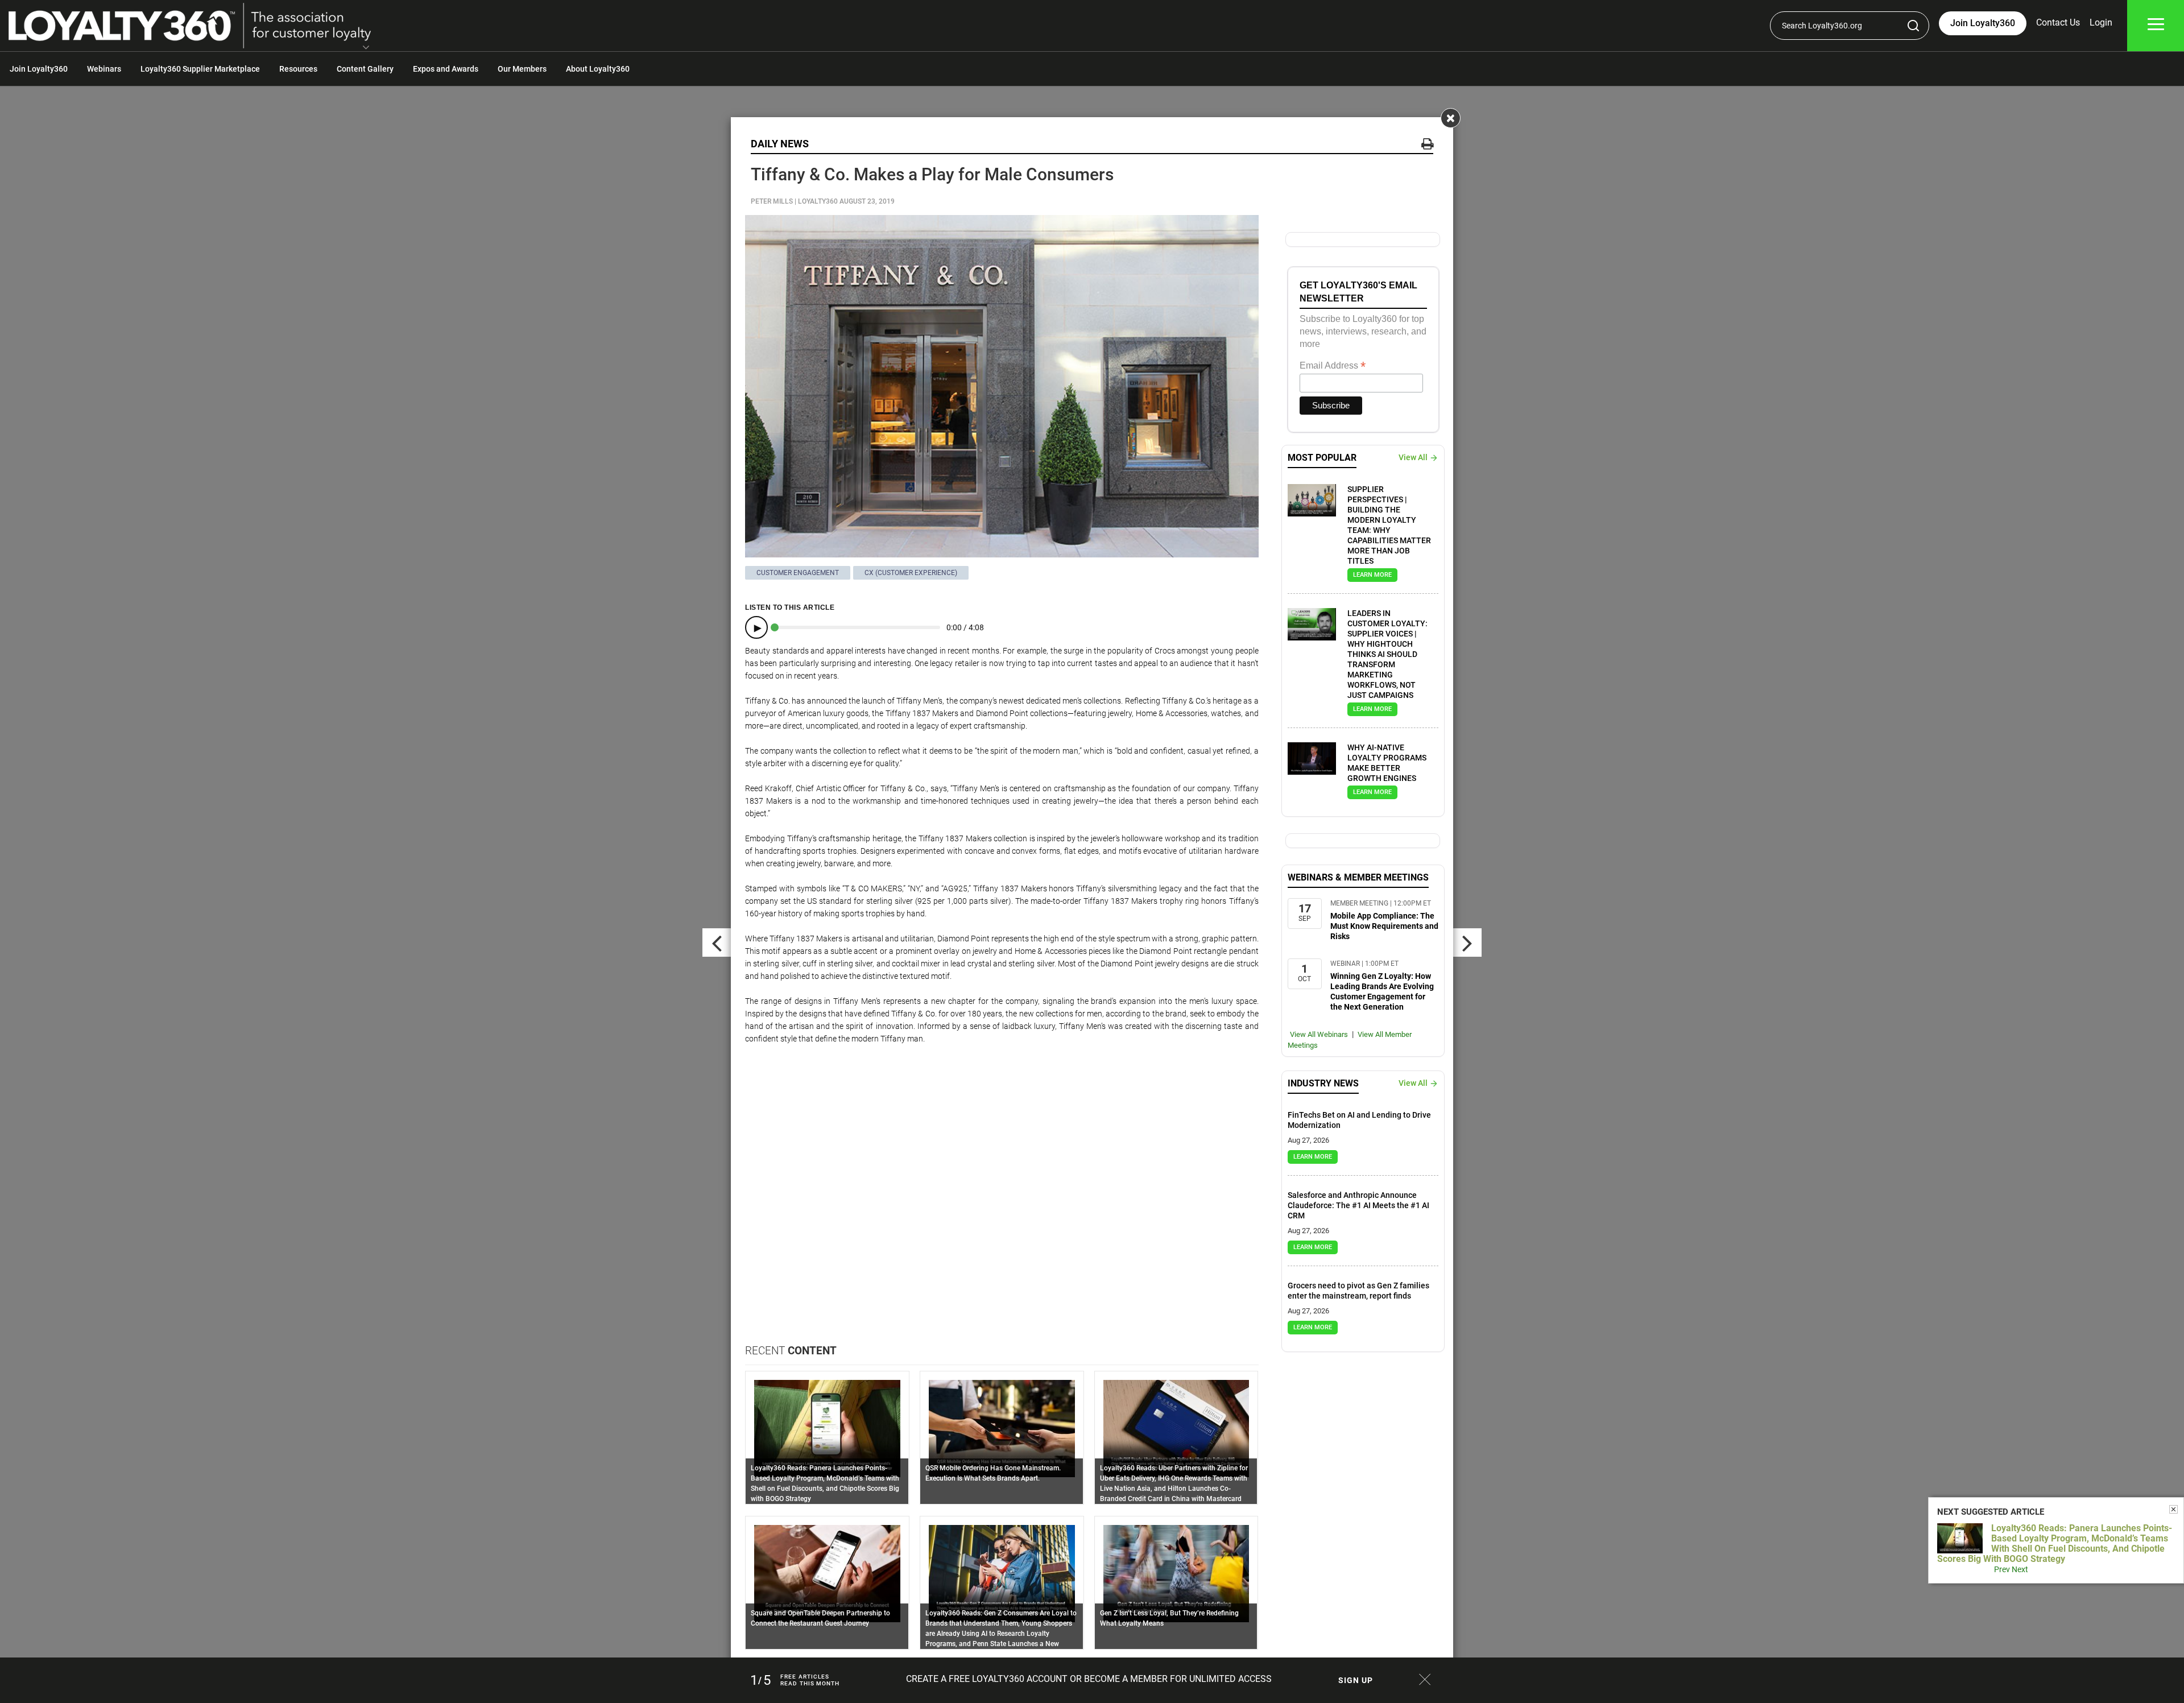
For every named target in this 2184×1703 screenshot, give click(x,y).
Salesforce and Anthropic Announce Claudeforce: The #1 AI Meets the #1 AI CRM (1358, 1205)
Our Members (522, 69)
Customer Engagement (798, 573)
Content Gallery (365, 69)
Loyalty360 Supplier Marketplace (200, 69)
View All (1413, 457)
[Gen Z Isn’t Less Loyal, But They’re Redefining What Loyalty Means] (1176, 1573)
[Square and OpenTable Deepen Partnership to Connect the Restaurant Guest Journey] (827, 1573)
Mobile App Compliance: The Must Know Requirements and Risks (1384, 926)
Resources (298, 69)
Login (2101, 22)
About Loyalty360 (598, 69)
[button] (366, 48)
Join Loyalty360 (39, 69)
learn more (1372, 575)
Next (2020, 1569)
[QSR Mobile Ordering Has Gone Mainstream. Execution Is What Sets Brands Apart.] (1002, 1428)
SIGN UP (1356, 1680)
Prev (2002, 1569)
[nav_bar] (2156, 26)
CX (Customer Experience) (911, 573)
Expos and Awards (446, 69)
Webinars (104, 69)
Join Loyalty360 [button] (1983, 23)
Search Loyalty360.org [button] (1822, 26)
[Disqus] (1002, 1198)
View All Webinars (1319, 1034)
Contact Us (2058, 22)
